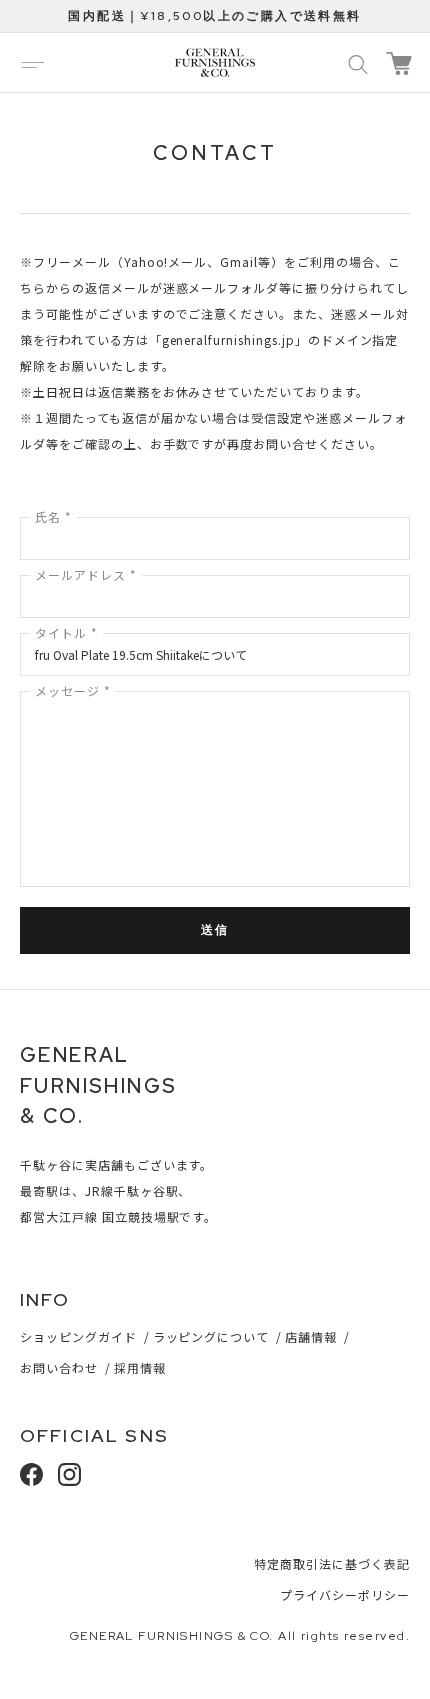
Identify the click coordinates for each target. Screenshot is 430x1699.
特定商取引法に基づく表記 (332, 1563)
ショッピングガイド (78, 1336)
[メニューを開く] (33, 63)
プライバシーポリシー (345, 1594)
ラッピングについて (211, 1336)
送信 (215, 930)
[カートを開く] (399, 63)
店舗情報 (311, 1336)
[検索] (358, 63)
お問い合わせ (59, 1367)
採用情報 (140, 1367)
